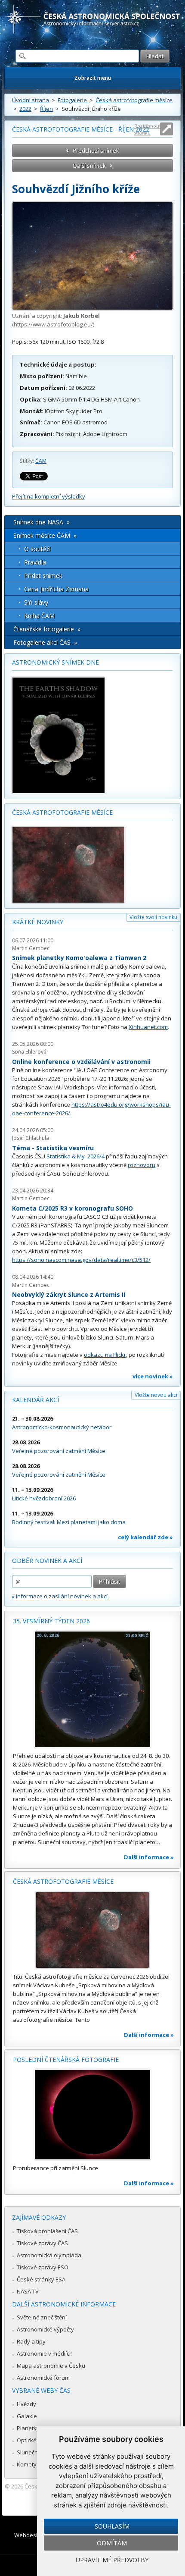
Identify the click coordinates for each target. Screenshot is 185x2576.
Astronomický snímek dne (55, 662)
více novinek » (153, 1376)
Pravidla (35, 562)
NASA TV (28, 2291)
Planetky (28, 2428)
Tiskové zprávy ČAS (42, 2243)
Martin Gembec (31, 948)
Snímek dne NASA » (42, 522)
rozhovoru (142, 1165)
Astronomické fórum (43, 2378)
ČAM (41, 461)
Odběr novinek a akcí (47, 1561)
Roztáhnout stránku (148, 129)
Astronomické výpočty (45, 2329)
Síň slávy (36, 602)
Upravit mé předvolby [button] (112, 2560)
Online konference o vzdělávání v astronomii (81, 1062)
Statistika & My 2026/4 (76, 1156)
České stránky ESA (41, 2279)
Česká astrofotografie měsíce (134, 100)
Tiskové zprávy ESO (43, 2267)
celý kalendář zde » (145, 1537)
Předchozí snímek (96, 151)
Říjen (46, 109)
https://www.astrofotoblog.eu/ (53, 324)
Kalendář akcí (35, 1400)
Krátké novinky (38, 922)
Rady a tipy (31, 2341)
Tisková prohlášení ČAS (47, 2231)
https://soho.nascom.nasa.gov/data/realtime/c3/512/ (81, 1260)
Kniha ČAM (39, 616)
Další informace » (149, 1857)
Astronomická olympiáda (49, 2255)
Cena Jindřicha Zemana (56, 589)
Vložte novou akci (156, 1395)
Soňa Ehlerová (29, 1052)
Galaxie (27, 2416)
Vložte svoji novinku (153, 917)
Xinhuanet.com (148, 1027)
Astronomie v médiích (45, 2353)
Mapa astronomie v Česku (51, 2366)
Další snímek (89, 166)
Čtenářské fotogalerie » (47, 629)
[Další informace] (92, 1689)
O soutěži (37, 549)
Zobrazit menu (93, 78)
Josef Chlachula (31, 1138)
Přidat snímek (43, 576)
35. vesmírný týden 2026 (51, 1621)
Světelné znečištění (42, 2317)
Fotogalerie (72, 100)
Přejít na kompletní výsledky (49, 496)
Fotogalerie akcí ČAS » (45, 642)
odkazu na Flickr (105, 1355)
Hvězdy (26, 2404)
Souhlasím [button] (112, 2526)
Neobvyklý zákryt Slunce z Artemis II (69, 1294)
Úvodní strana (31, 100)
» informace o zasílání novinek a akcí (60, 1596)
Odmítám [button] (112, 2543)
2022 (25, 109)
